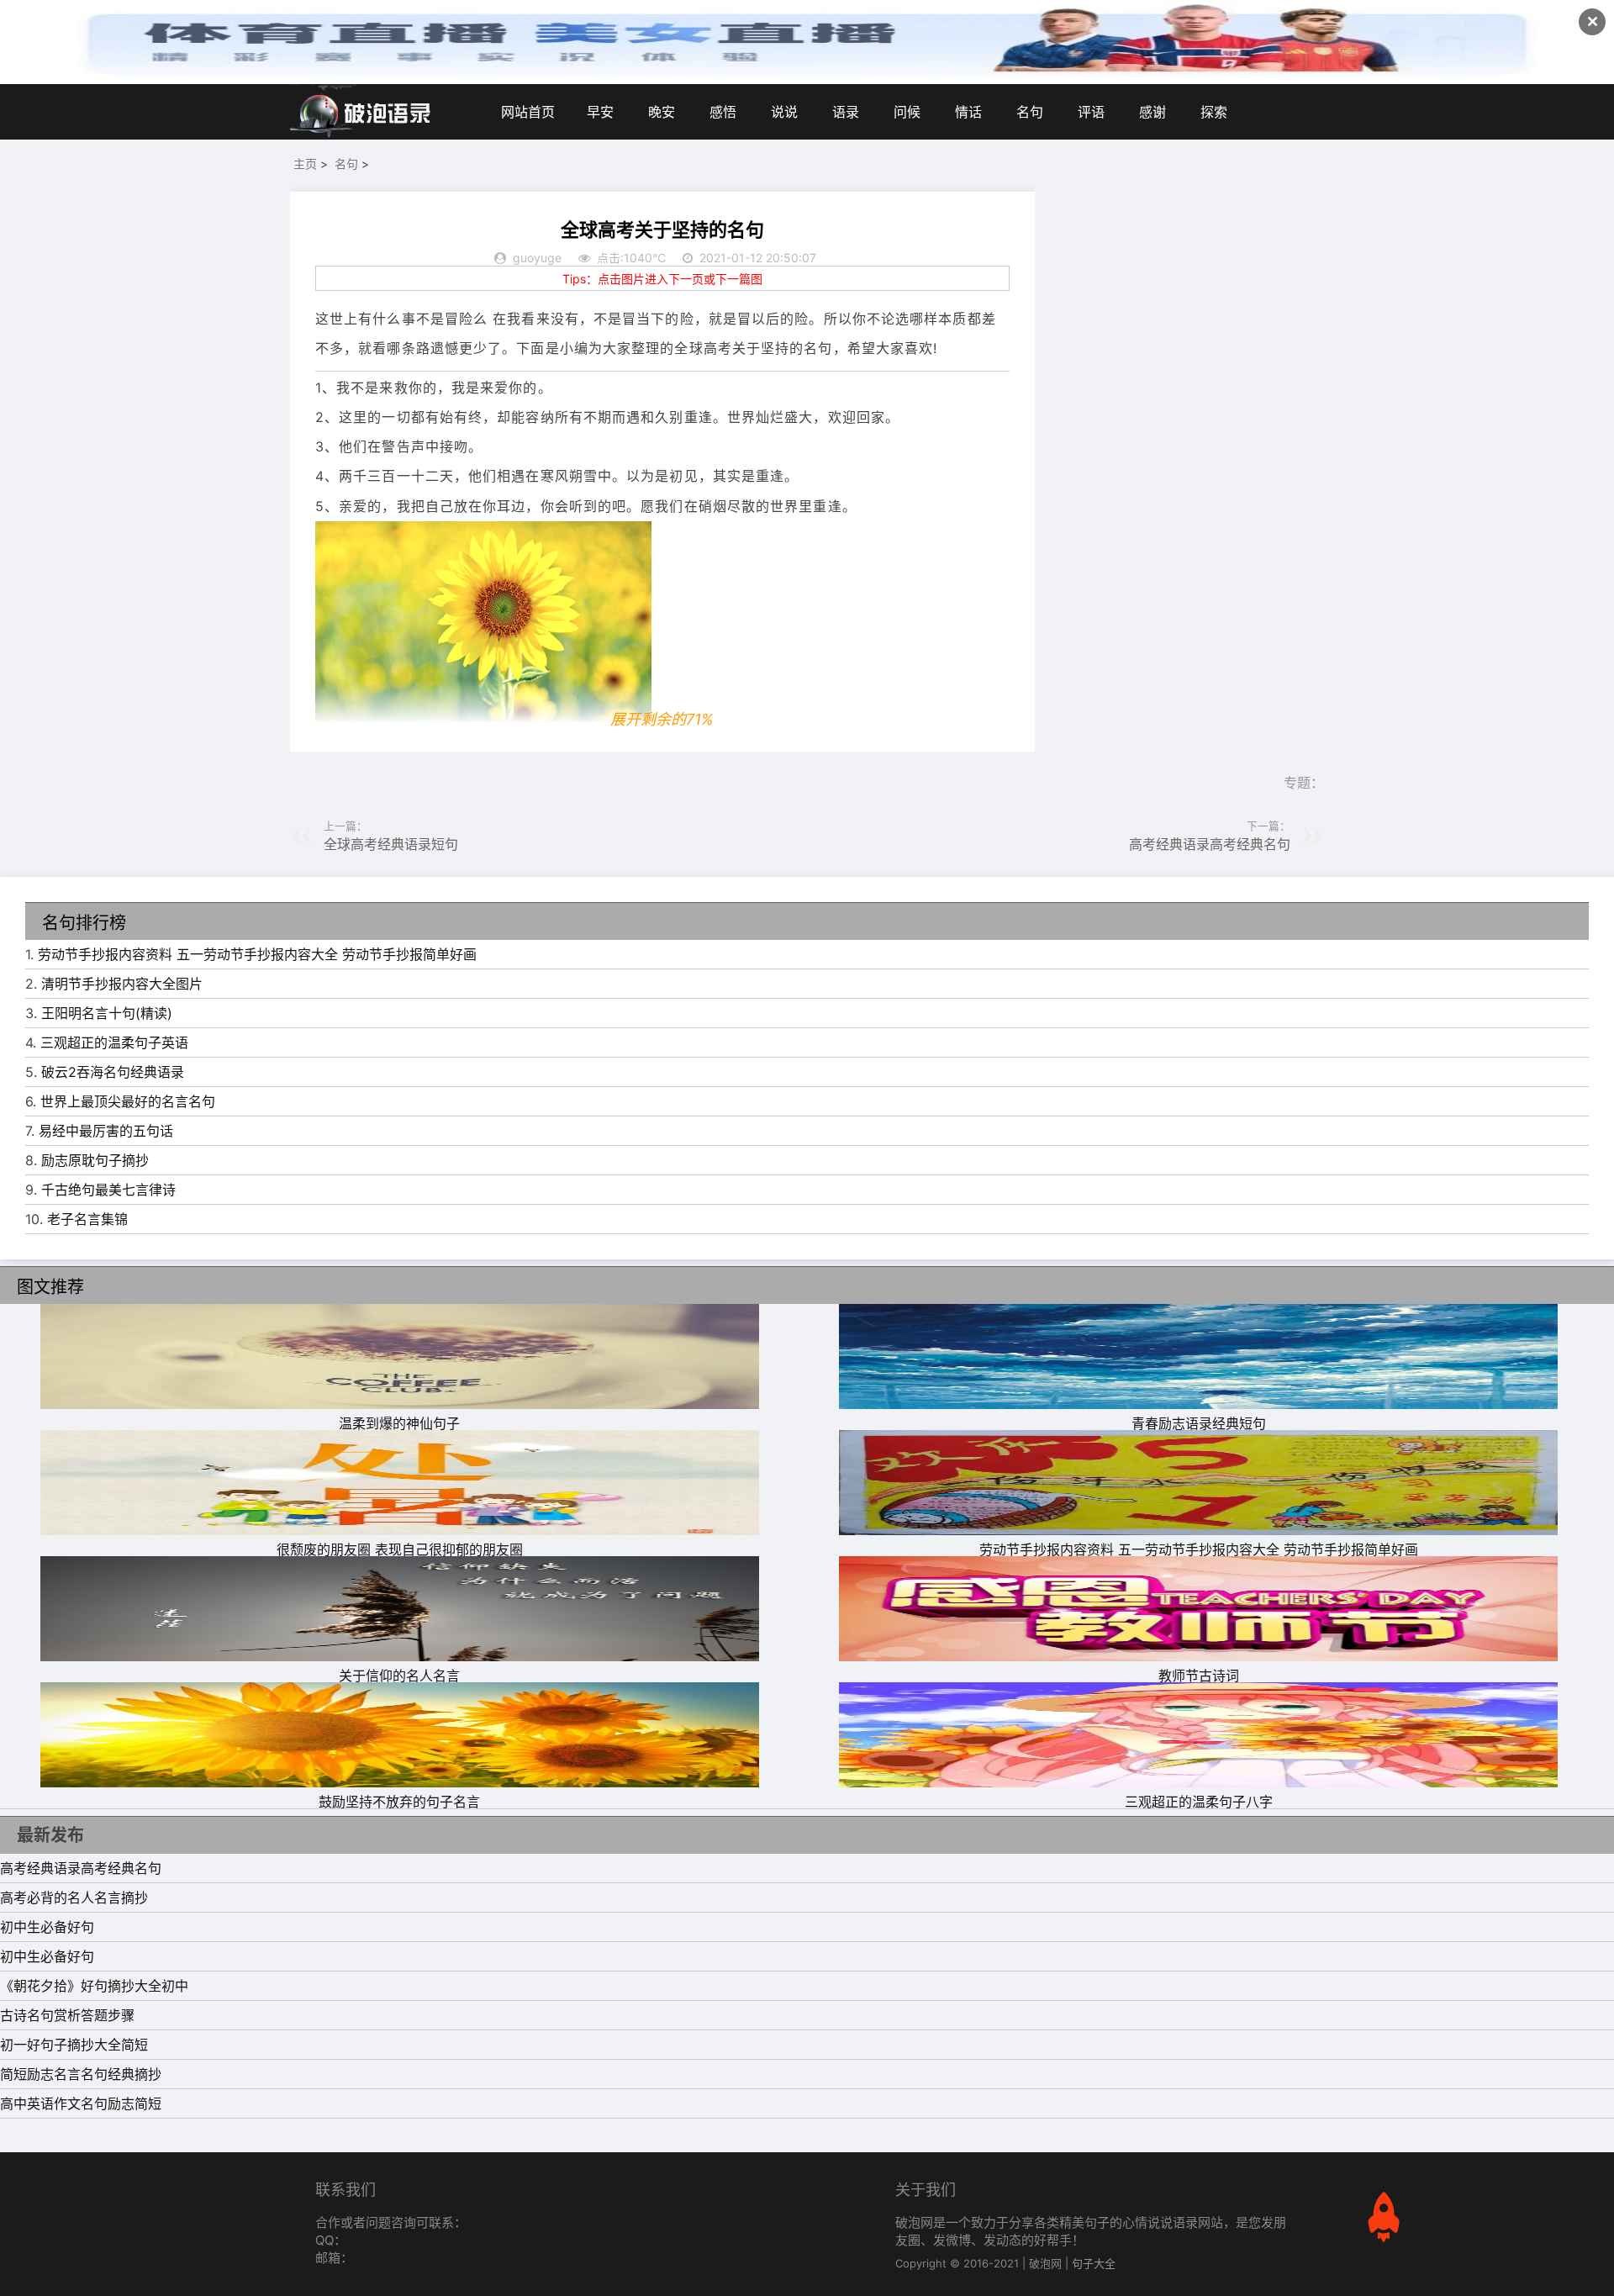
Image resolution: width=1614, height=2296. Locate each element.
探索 (1214, 112)
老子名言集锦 (87, 1219)
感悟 (723, 112)
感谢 (1152, 112)
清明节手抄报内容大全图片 (122, 984)
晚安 (662, 112)
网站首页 (528, 112)
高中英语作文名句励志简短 (81, 2103)
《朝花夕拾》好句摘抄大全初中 (94, 1986)
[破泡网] (361, 112)
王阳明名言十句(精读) (107, 1013)
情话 (968, 112)
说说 (784, 112)
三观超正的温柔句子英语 (114, 1042)
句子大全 (1094, 2263)
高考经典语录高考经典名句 (1210, 844)
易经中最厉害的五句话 (106, 1131)
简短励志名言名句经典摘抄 (81, 2074)
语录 (846, 112)
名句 (1030, 112)
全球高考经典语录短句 (391, 844)
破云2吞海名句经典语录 (113, 1072)
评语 (1091, 112)
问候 (907, 112)
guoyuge (537, 258)
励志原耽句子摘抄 (95, 1160)
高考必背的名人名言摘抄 (74, 1897)
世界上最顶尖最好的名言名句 (128, 1101)
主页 (305, 164)
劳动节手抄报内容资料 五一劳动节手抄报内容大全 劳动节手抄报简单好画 (257, 954)
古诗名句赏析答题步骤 (67, 2015)
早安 (600, 112)
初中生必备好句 (47, 1927)
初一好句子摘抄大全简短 (74, 2045)
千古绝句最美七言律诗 (108, 1190)
